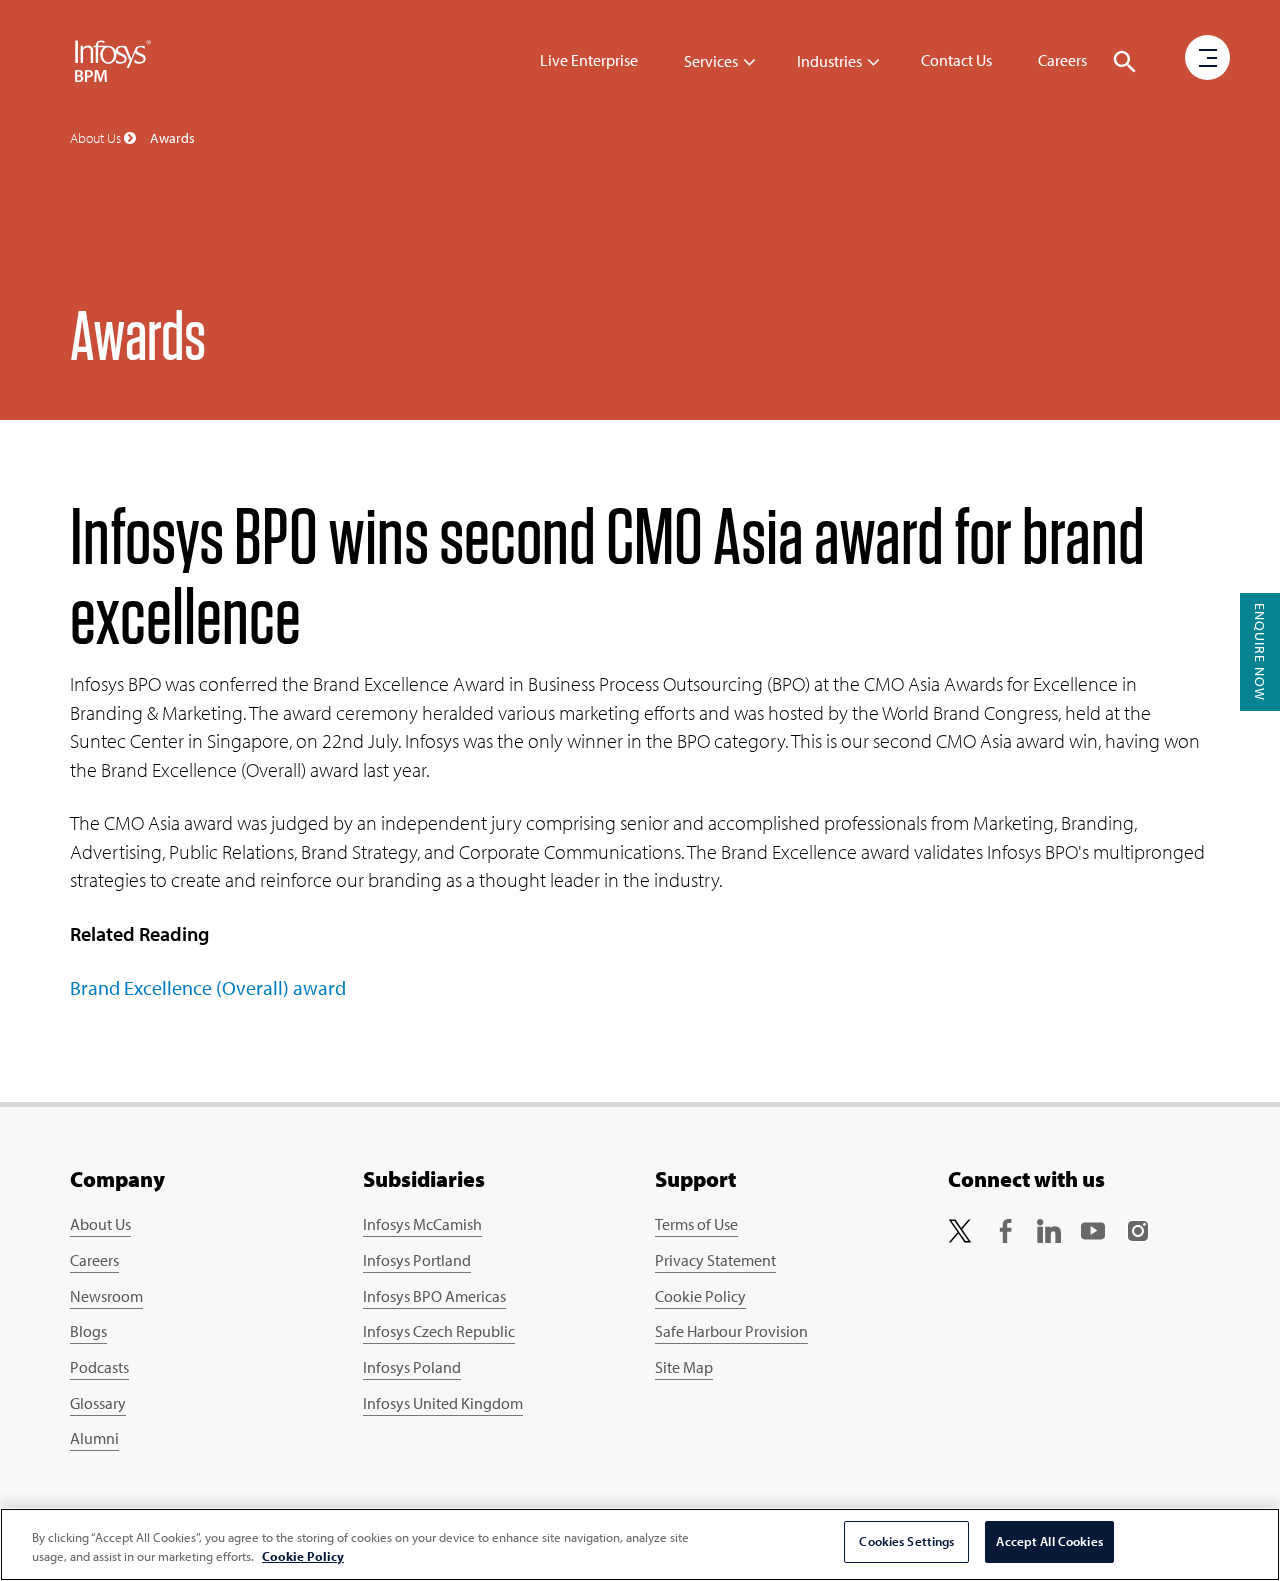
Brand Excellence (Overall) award (208, 987)
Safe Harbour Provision (731, 1331)
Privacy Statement (715, 1260)
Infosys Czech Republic (439, 1331)
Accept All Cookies (1049, 1541)
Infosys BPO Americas (434, 1296)
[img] (113, 60)
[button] (1125, 62)
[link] (960, 1228)
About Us (100, 1224)
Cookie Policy (700, 1296)
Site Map (684, 1367)
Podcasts (99, 1367)
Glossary (98, 1403)
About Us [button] (97, 138)
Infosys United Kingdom (443, 1403)
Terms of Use (696, 1224)
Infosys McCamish (422, 1224)
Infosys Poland (412, 1367)
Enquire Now (1260, 652)
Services (711, 61)
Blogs (88, 1331)
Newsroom (106, 1296)
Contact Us (956, 60)
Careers (1062, 60)
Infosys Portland (417, 1260)
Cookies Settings (906, 1541)
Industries (829, 61)
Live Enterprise (589, 60)
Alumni (94, 1438)
